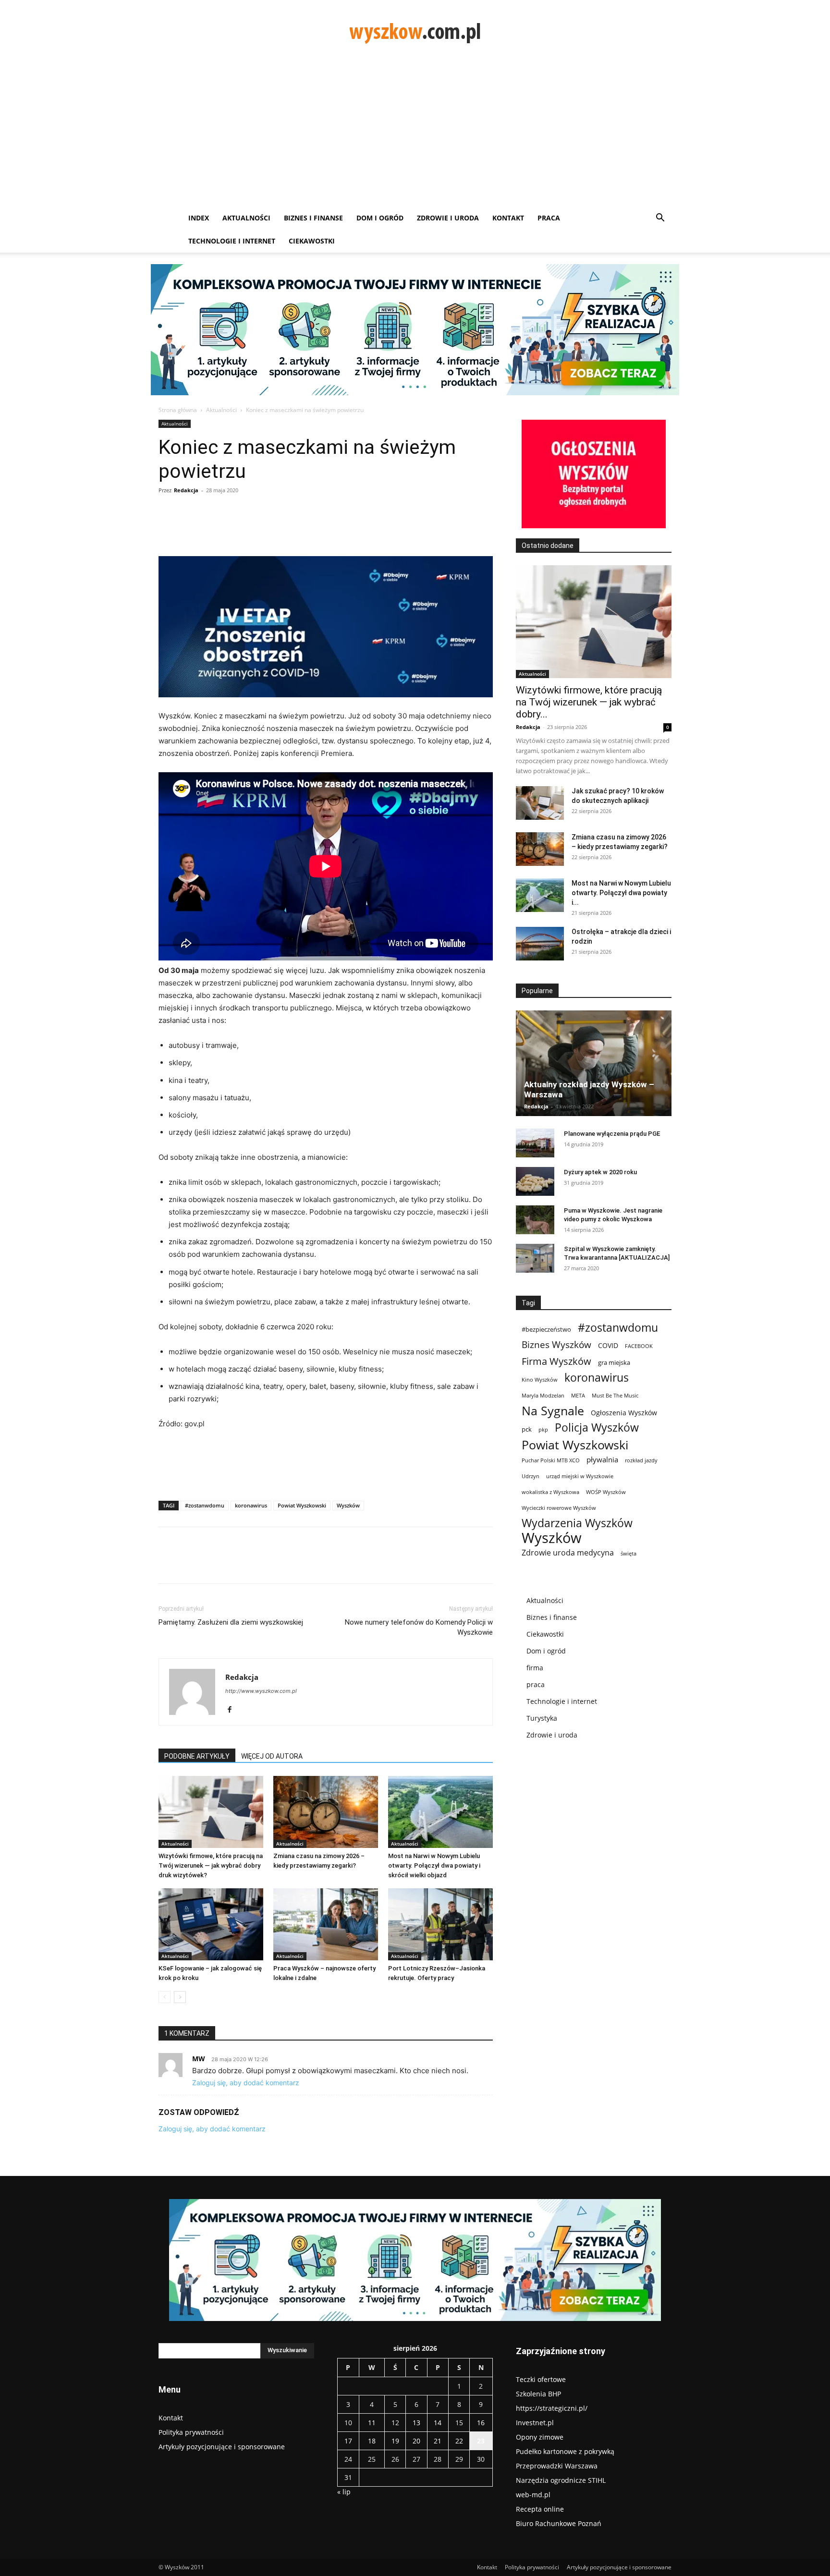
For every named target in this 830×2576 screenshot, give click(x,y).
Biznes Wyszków (556, 1344)
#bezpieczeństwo (546, 1329)
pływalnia (602, 1459)
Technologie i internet (232, 241)
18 (372, 2441)
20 (416, 2441)
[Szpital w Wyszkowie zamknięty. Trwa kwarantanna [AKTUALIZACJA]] (535, 1258)
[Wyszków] (415, 32)
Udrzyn (531, 1476)
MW (199, 2059)
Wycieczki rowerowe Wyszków (559, 1508)
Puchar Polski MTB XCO (551, 1460)
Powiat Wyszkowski (302, 1505)
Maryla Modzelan (543, 1396)
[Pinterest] (270, 529)
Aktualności (246, 218)
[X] (248, 529)
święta (629, 1554)
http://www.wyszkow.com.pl (261, 1691)
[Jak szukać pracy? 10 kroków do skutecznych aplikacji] (540, 803)
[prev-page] (165, 1997)
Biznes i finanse (313, 218)
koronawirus (251, 1505)
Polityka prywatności (191, 2432)
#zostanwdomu (205, 1505)
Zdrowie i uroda (448, 218)
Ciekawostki (312, 241)
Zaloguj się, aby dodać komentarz (246, 2083)
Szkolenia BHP (538, 2394)
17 (348, 2441)
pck (527, 1429)
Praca (549, 218)
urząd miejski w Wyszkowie (580, 1476)
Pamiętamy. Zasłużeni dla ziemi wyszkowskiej (231, 1622)
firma (535, 1668)
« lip (344, 2492)
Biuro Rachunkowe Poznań (559, 2523)
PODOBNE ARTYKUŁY (197, 1756)
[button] (660, 219)
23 (481, 2441)
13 (416, 2423)
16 (481, 2423)
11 (372, 2423)
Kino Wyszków (540, 1380)
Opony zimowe (540, 2437)
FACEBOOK (639, 1346)
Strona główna (178, 410)
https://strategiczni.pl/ (552, 2408)
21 (438, 2441)
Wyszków (348, 1505)
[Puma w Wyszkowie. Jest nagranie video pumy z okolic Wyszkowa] (535, 1220)
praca (536, 1684)
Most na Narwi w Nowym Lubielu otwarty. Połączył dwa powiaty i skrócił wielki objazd (434, 1865)
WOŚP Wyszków (606, 1492)
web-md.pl (533, 2495)
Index (199, 218)
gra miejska (614, 1362)
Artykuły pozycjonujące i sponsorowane (222, 2447)
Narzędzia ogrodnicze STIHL (561, 2480)
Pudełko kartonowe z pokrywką (565, 2451)
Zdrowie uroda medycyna (568, 1553)
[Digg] (358, 529)
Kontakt (508, 218)
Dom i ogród (380, 218)
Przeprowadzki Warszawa (557, 2466)
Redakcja (186, 490)
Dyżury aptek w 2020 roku (600, 1172)
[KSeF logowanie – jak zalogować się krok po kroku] (211, 1924)
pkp (543, 1430)
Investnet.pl (535, 2423)
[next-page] (180, 1997)
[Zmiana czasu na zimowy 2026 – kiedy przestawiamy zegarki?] (326, 1812)
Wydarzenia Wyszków (577, 1523)
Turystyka (542, 1718)
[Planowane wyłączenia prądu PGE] (535, 1143)
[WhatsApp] (292, 529)
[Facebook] (226, 529)
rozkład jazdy (641, 1460)
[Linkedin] (314, 529)
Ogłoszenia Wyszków (624, 1413)
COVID (608, 1345)
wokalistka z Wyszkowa (550, 1492)
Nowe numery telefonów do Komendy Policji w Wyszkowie (419, 1627)
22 (459, 2441)
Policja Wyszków (597, 1428)
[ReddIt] (336, 529)
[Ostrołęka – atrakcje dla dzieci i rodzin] (540, 944)
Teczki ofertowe (541, 2379)
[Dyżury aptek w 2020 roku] (535, 1181)
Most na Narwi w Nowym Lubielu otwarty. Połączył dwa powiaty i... (621, 893)
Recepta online (540, 2509)
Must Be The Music (615, 1396)
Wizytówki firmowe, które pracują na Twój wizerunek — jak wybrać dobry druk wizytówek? (211, 1865)
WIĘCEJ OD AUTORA (272, 1756)
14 (438, 2423)
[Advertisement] (415, 134)
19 (395, 2441)
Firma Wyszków (556, 1361)
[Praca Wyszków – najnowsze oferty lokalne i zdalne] (326, 1924)
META (578, 1396)
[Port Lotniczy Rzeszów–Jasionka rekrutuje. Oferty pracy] (440, 1924)
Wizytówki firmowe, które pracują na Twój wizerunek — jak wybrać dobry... (589, 702)
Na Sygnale (553, 1411)
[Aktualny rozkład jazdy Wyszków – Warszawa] (594, 1063)
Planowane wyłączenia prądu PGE (612, 1134)
